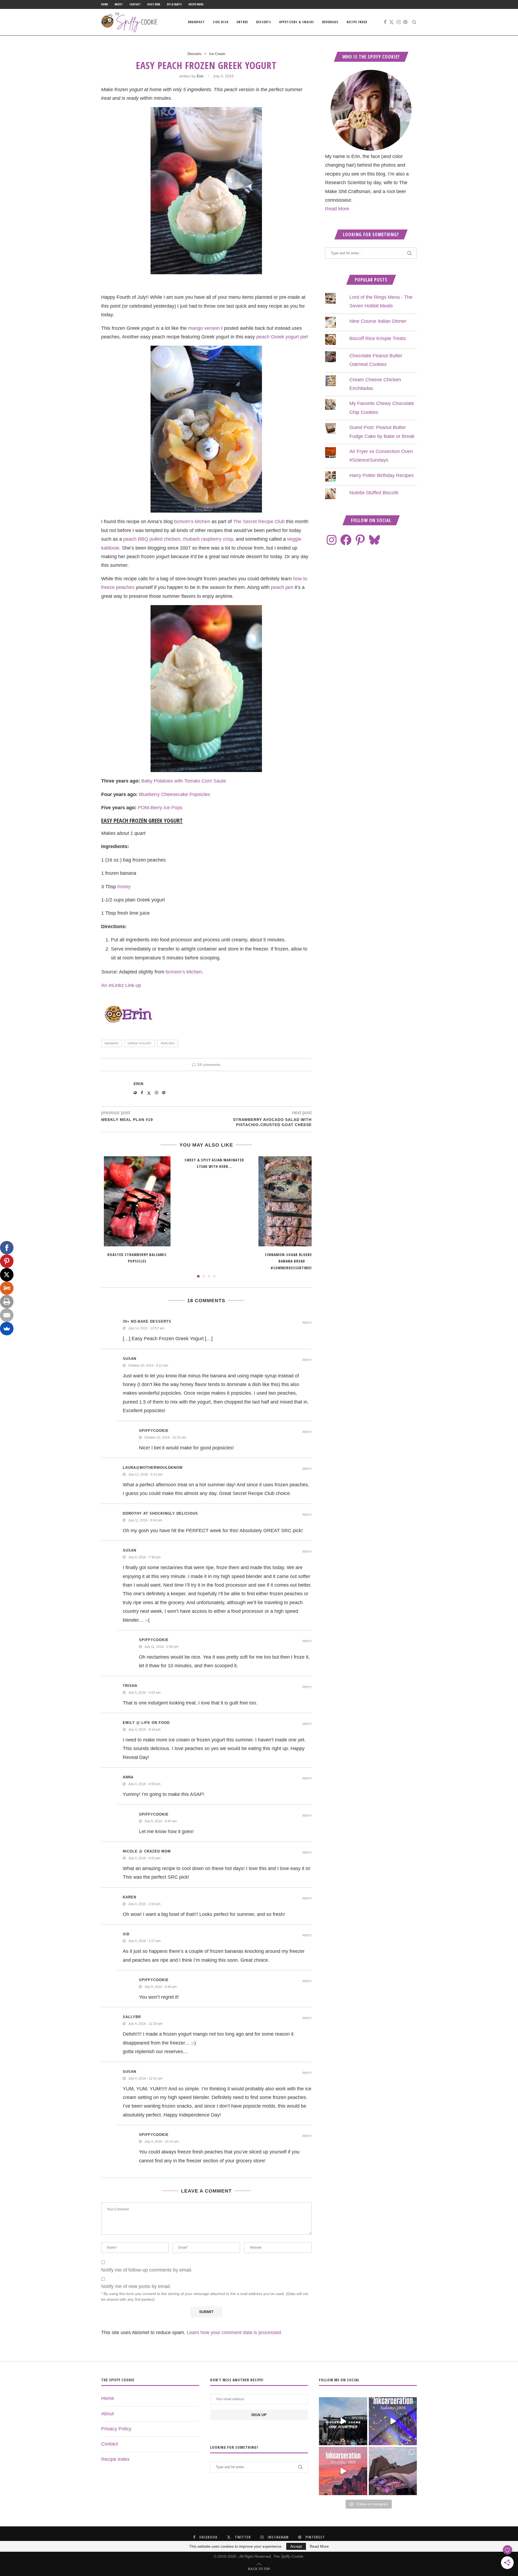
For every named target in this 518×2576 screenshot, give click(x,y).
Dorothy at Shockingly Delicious (160, 1513)
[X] (7, 1275)
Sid (126, 1934)
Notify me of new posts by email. (136, 2286)
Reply (307, 1323)
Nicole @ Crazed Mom (147, 1851)
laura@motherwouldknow (153, 1468)
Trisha (130, 1686)
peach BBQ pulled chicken (152, 539)
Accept (296, 2546)
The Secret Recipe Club (259, 522)
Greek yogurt (140, 1043)
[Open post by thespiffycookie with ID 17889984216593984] (393, 2471)
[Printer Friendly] (7, 1302)
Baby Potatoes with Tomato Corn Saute (184, 781)
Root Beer (154, 4)
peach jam (282, 587)
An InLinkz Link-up (121, 985)
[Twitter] (391, 22)
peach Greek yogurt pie (282, 337)
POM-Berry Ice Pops (160, 808)
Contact (135, 4)
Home (105, 4)
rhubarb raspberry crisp (208, 539)
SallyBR (132, 2017)
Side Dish (221, 22)
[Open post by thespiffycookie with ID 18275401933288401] (343, 2471)
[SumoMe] (7, 1329)
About (119, 4)
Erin (200, 76)
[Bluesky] (374, 540)
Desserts (264, 22)
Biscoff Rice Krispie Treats (378, 338)
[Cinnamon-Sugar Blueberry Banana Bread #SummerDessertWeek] (292, 1201)
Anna (128, 1777)
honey (124, 887)
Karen (129, 1897)
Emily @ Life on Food (146, 1723)
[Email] (7, 1315)
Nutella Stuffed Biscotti (374, 493)
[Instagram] (399, 22)
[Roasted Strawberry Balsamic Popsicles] (137, 1201)
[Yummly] (7, 1288)
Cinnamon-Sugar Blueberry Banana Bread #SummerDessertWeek (292, 1261)
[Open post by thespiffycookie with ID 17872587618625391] (393, 2421)
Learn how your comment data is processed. (234, 2333)
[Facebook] (385, 22)
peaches (168, 1043)
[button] (108, 1217)
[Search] (414, 22)
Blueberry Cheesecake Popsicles (175, 794)
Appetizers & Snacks (297, 22)
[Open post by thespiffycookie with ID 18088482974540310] (343, 2421)
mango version (204, 328)
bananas (112, 1043)
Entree (242, 22)
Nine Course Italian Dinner (378, 321)
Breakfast (196, 22)
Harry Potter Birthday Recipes (381, 475)
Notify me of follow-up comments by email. (147, 2270)
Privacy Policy (116, 2429)
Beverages (330, 22)
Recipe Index (196, 4)
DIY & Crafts (174, 4)
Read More (337, 209)
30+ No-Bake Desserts (147, 1321)
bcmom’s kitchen (192, 522)
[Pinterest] (405, 22)
